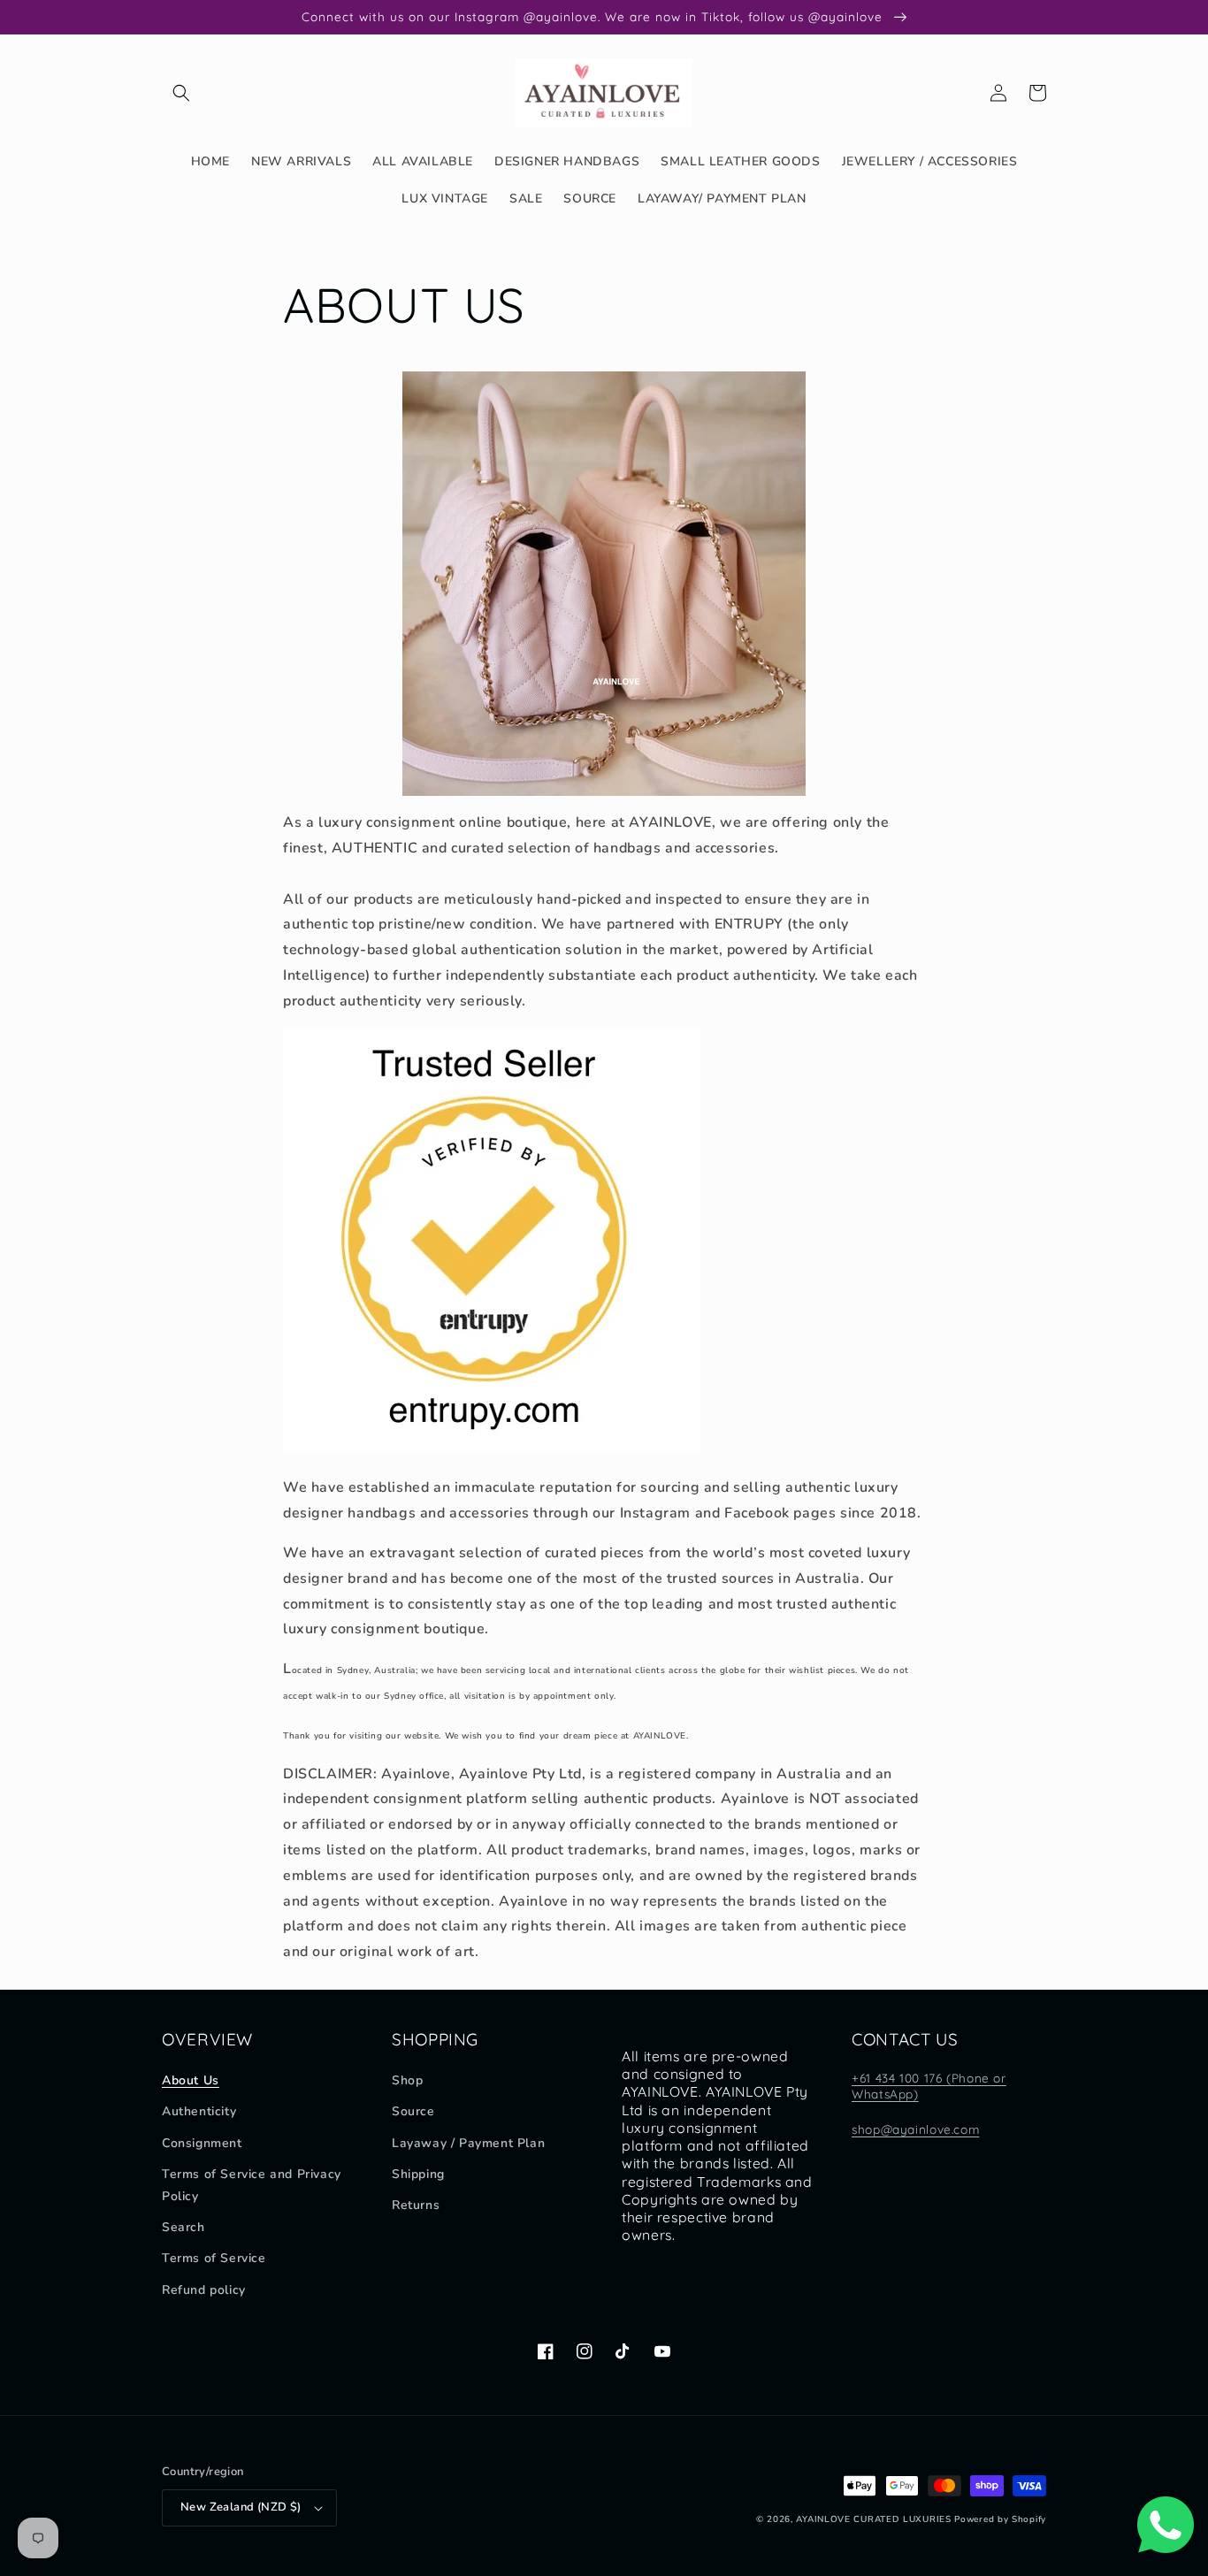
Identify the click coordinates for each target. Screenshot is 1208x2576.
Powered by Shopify (1000, 2519)
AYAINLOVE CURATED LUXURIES (873, 2519)
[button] (181, 93)
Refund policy (204, 2290)
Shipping (418, 2174)
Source (413, 2111)
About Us (191, 2080)
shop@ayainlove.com (915, 2129)
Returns (416, 2205)
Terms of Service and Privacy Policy (252, 2185)
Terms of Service (214, 2258)
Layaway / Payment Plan (468, 2143)
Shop (407, 2080)
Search (183, 2227)
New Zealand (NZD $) (241, 2507)
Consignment (202, 2143)
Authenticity (199, 2111)
